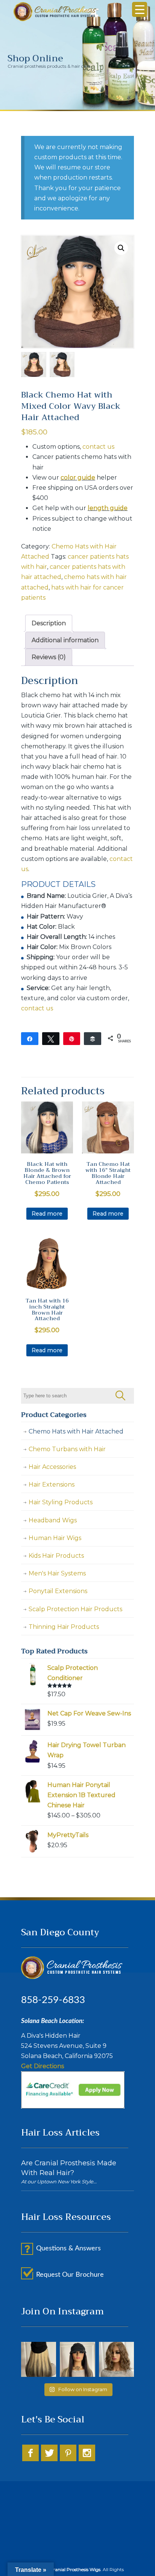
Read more (47, 1214)
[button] (121, 248)
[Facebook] (30, 2459)
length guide (108, 508)
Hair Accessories (52, 1467)
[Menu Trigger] (140, 9)
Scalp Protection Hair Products (75, 1609)
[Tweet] (51, 1038)
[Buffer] (93, 1038)
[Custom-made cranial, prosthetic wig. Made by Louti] (116, 2359)
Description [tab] (49, 623)
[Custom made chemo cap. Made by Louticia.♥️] (77, 2359)
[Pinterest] (68, 2459)
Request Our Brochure (70, 2275)
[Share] (30, 1038)
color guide (78, 478)
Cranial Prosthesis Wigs (55, 12)
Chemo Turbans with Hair (67, 1449)
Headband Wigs (53, 1520)
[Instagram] (87, 2459)
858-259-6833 (53, 2000)
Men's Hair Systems (57, 1573)
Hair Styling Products (61, 1502)
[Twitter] (49, 2459)
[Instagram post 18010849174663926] (39, 2359)
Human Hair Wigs (55, 1538)
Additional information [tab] (65, 640)
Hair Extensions (52, 1485)
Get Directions (43, 2066)
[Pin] (72, 1038)
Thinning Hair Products (64, 1627)
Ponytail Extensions (58, 1591)
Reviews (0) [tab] (49, 657)
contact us (98, 447)
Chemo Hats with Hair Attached (76, 1431)
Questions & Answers (68, 2248)
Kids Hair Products (56, 1556)
